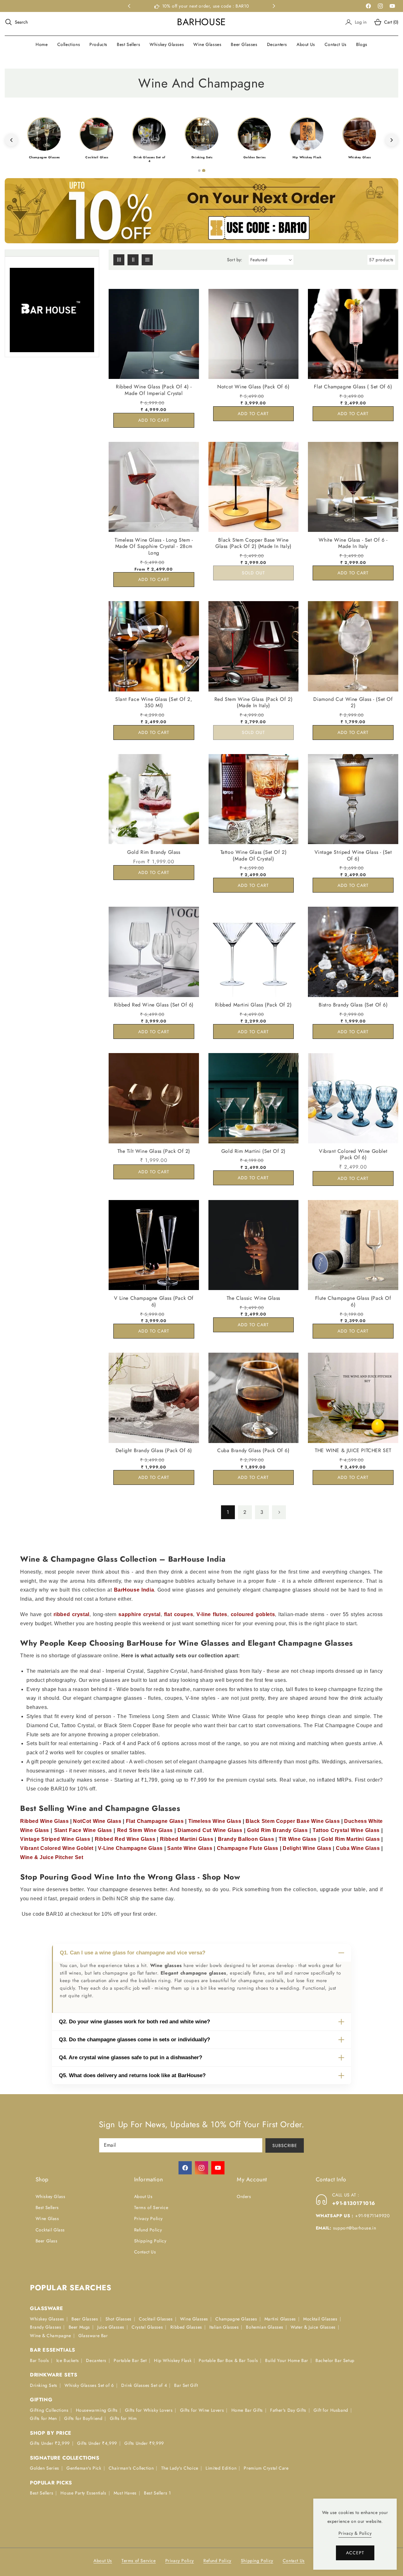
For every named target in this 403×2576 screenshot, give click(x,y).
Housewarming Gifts (97, 2410)
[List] (147, 260)
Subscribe (285, 2145)
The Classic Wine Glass (253, 1298)
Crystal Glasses (147, 2327)
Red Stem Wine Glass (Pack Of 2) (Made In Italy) (254, 703)
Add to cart (154, 420)
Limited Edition (221, 2468)
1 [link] (228, 1512)
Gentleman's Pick (84, 2468)
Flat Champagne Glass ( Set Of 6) (353, 387)
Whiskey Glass (51, 2196)
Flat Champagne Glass (155, 1821)
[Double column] (133, 260)
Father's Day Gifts (288, 2410)
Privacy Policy (148, 2219)
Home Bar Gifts (247, 2410)
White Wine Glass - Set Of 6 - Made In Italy (353, 543)
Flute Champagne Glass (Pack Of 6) (353, 1301)
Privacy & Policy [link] (355, 2533)
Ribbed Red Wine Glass (125, 1839)
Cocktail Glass (50, 2230)
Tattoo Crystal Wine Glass (346, 1830)
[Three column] (119, 260)
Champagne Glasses (236, 2319)
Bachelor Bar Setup (335, 2360)
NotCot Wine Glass (97, 1821)
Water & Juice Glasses (313, 2327)
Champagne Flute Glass (248, 1848)
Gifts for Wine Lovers (202, 2410)
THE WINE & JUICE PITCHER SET (353, 1451)
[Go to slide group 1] (199, 171)
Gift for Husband (331, 2410)
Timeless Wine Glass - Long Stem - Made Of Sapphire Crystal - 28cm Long (154, 546)
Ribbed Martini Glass (187, 1839)
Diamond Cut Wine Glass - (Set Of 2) (353, 703)
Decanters (96, 2360)
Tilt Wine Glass (298, 1839)
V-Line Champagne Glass (130, 1848)
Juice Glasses (111, 2327)
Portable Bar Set (130, 2360)
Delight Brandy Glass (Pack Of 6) (154, 1451)
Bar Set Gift (186, 2385)
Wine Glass (47, 2219)
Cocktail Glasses (156, 2319)
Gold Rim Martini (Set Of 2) (253, 1151)
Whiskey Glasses (47, 2319)
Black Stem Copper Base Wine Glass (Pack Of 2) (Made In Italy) (253, 543)
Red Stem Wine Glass (145, 1830)
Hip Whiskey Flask (173, 2360)
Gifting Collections (49, 2410)
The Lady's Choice (180, 2468)
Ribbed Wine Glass (44, 1821)
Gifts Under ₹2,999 (50, 2444)
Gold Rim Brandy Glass (154, 852)
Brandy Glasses (45, 2327)
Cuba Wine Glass (358, 1848)
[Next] (392, 140)
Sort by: (235, 260)
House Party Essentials (83, 2493)
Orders (244, 2196)
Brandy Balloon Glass (246, 1839)
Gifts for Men (43, 2419)
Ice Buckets (68, 2360)
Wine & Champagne (51, 2336)
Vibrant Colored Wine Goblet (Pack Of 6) (353, 1155)
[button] (16, 22)
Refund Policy (148, 2230)
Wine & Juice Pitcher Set (52, 1857)
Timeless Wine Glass (215, 1821)
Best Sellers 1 (157, 2493)
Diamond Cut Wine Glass (210, 1830)
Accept (355, 2553)
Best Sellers (47, 2207)
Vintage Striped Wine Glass (55, 1839)
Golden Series (45, 2468)
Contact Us (145, 2252)
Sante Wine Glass (190, 1848)
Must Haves (125, 2493)
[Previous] (11, 140)
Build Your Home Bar (287, 2360)
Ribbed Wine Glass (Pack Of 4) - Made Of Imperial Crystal (154, 390)
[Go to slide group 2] (204, 171)
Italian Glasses (224, 2327)
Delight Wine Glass (307, 1848)
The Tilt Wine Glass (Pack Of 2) (154, 1151)
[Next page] (279, 1512)
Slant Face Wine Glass (83, 1830)
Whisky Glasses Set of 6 (89, 2385)
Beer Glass (47, 2241)
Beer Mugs (79, 2327)
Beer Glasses (85, 2319)
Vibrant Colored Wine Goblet (57, 1848)
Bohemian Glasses (265, 2327)
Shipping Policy (150, 2241)
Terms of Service (151, 2207)
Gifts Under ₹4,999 (97, 2444)
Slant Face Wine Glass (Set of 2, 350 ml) (154, 703)
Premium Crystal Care (266, 2468)
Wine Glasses (194, 2319)
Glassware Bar (93, 2336)
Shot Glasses (119, 2319)
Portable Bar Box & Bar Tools (228, 2360)
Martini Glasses (280, 2319)
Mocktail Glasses (320, 2319)
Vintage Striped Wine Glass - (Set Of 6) (353, 855)
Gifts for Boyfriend (83, 2419)
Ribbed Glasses (186, 2327)
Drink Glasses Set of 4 (144, 2385)
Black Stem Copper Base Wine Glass (293, 1821)
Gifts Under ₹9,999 (144, 2444)
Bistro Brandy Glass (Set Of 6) (353, 1005)
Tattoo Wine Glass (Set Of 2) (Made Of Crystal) (254, 855)
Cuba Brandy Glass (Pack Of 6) (253, 1451)
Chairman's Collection (131, 2468)
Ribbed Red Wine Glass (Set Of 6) (154, 1005)
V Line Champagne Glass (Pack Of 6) (154, 1301)
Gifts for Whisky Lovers (149, 2410)
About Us (143, 2196)
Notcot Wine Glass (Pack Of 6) (253, 387)
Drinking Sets (44, 2385)
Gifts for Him (123, 2419)
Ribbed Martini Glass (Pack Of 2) (253, 1005)
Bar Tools (39, 2360)
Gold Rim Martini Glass (350, 1839)
